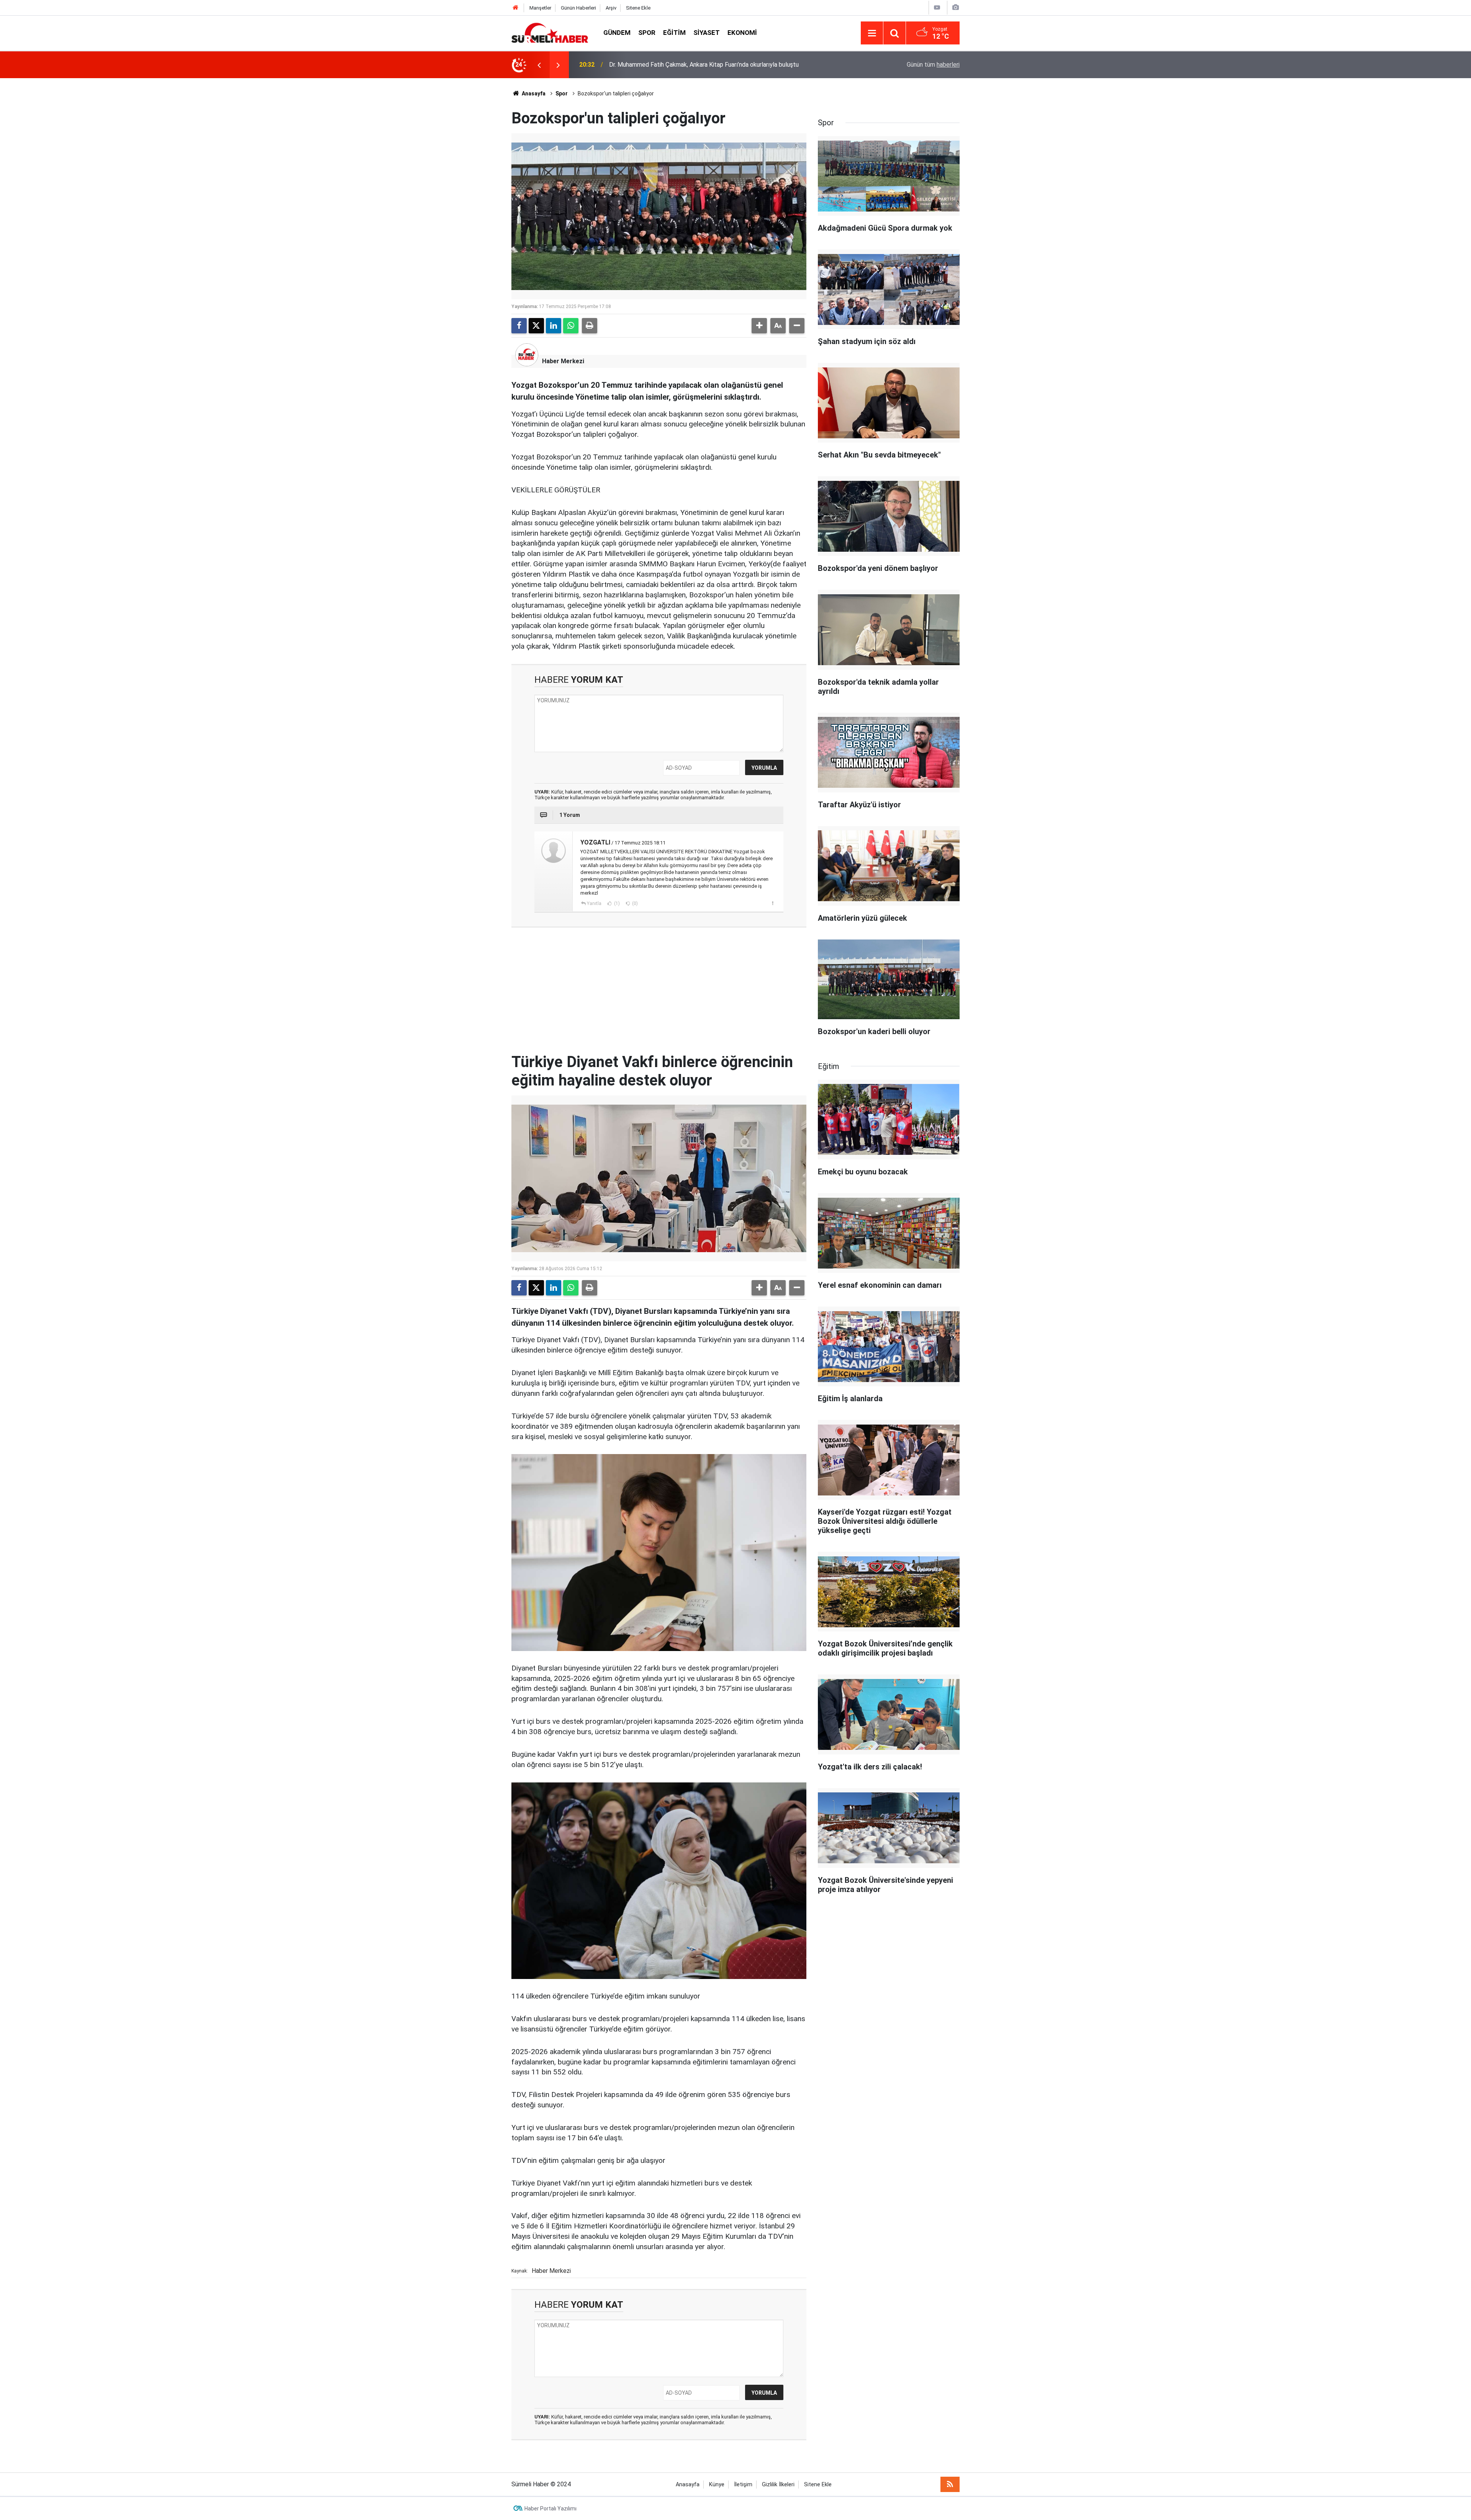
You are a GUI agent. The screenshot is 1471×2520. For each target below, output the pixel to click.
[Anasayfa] (516, 8)
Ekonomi (742, 33)
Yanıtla (594, 903)
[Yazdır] (590, 326)
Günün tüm (933, 65)
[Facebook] (519, 326)
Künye (717, 2485)
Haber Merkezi (563, 361)
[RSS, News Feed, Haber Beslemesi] (950, 2484)
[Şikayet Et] (772, 903)
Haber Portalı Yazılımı (550, 2509)
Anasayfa (533, 93)
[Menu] (872, 33)
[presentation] (539, 65)
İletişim (743, 2485)
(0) (634, 903)
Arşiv (611, 8)
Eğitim (674, 33)
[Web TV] (937, 7)
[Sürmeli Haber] (550, 32)
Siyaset (707, 33)
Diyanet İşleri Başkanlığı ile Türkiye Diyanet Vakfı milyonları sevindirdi (701, 65)
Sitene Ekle (638, 8)
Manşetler (540, 8)
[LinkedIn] (554, 326)
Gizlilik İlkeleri (778, 2485)
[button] (759, 326)
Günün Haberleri (578, 8)
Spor (647, 33)
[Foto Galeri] (955, 7)
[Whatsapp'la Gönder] (571, 326)
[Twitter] (536, 326)
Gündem (617, 33)
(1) (616, 903)
